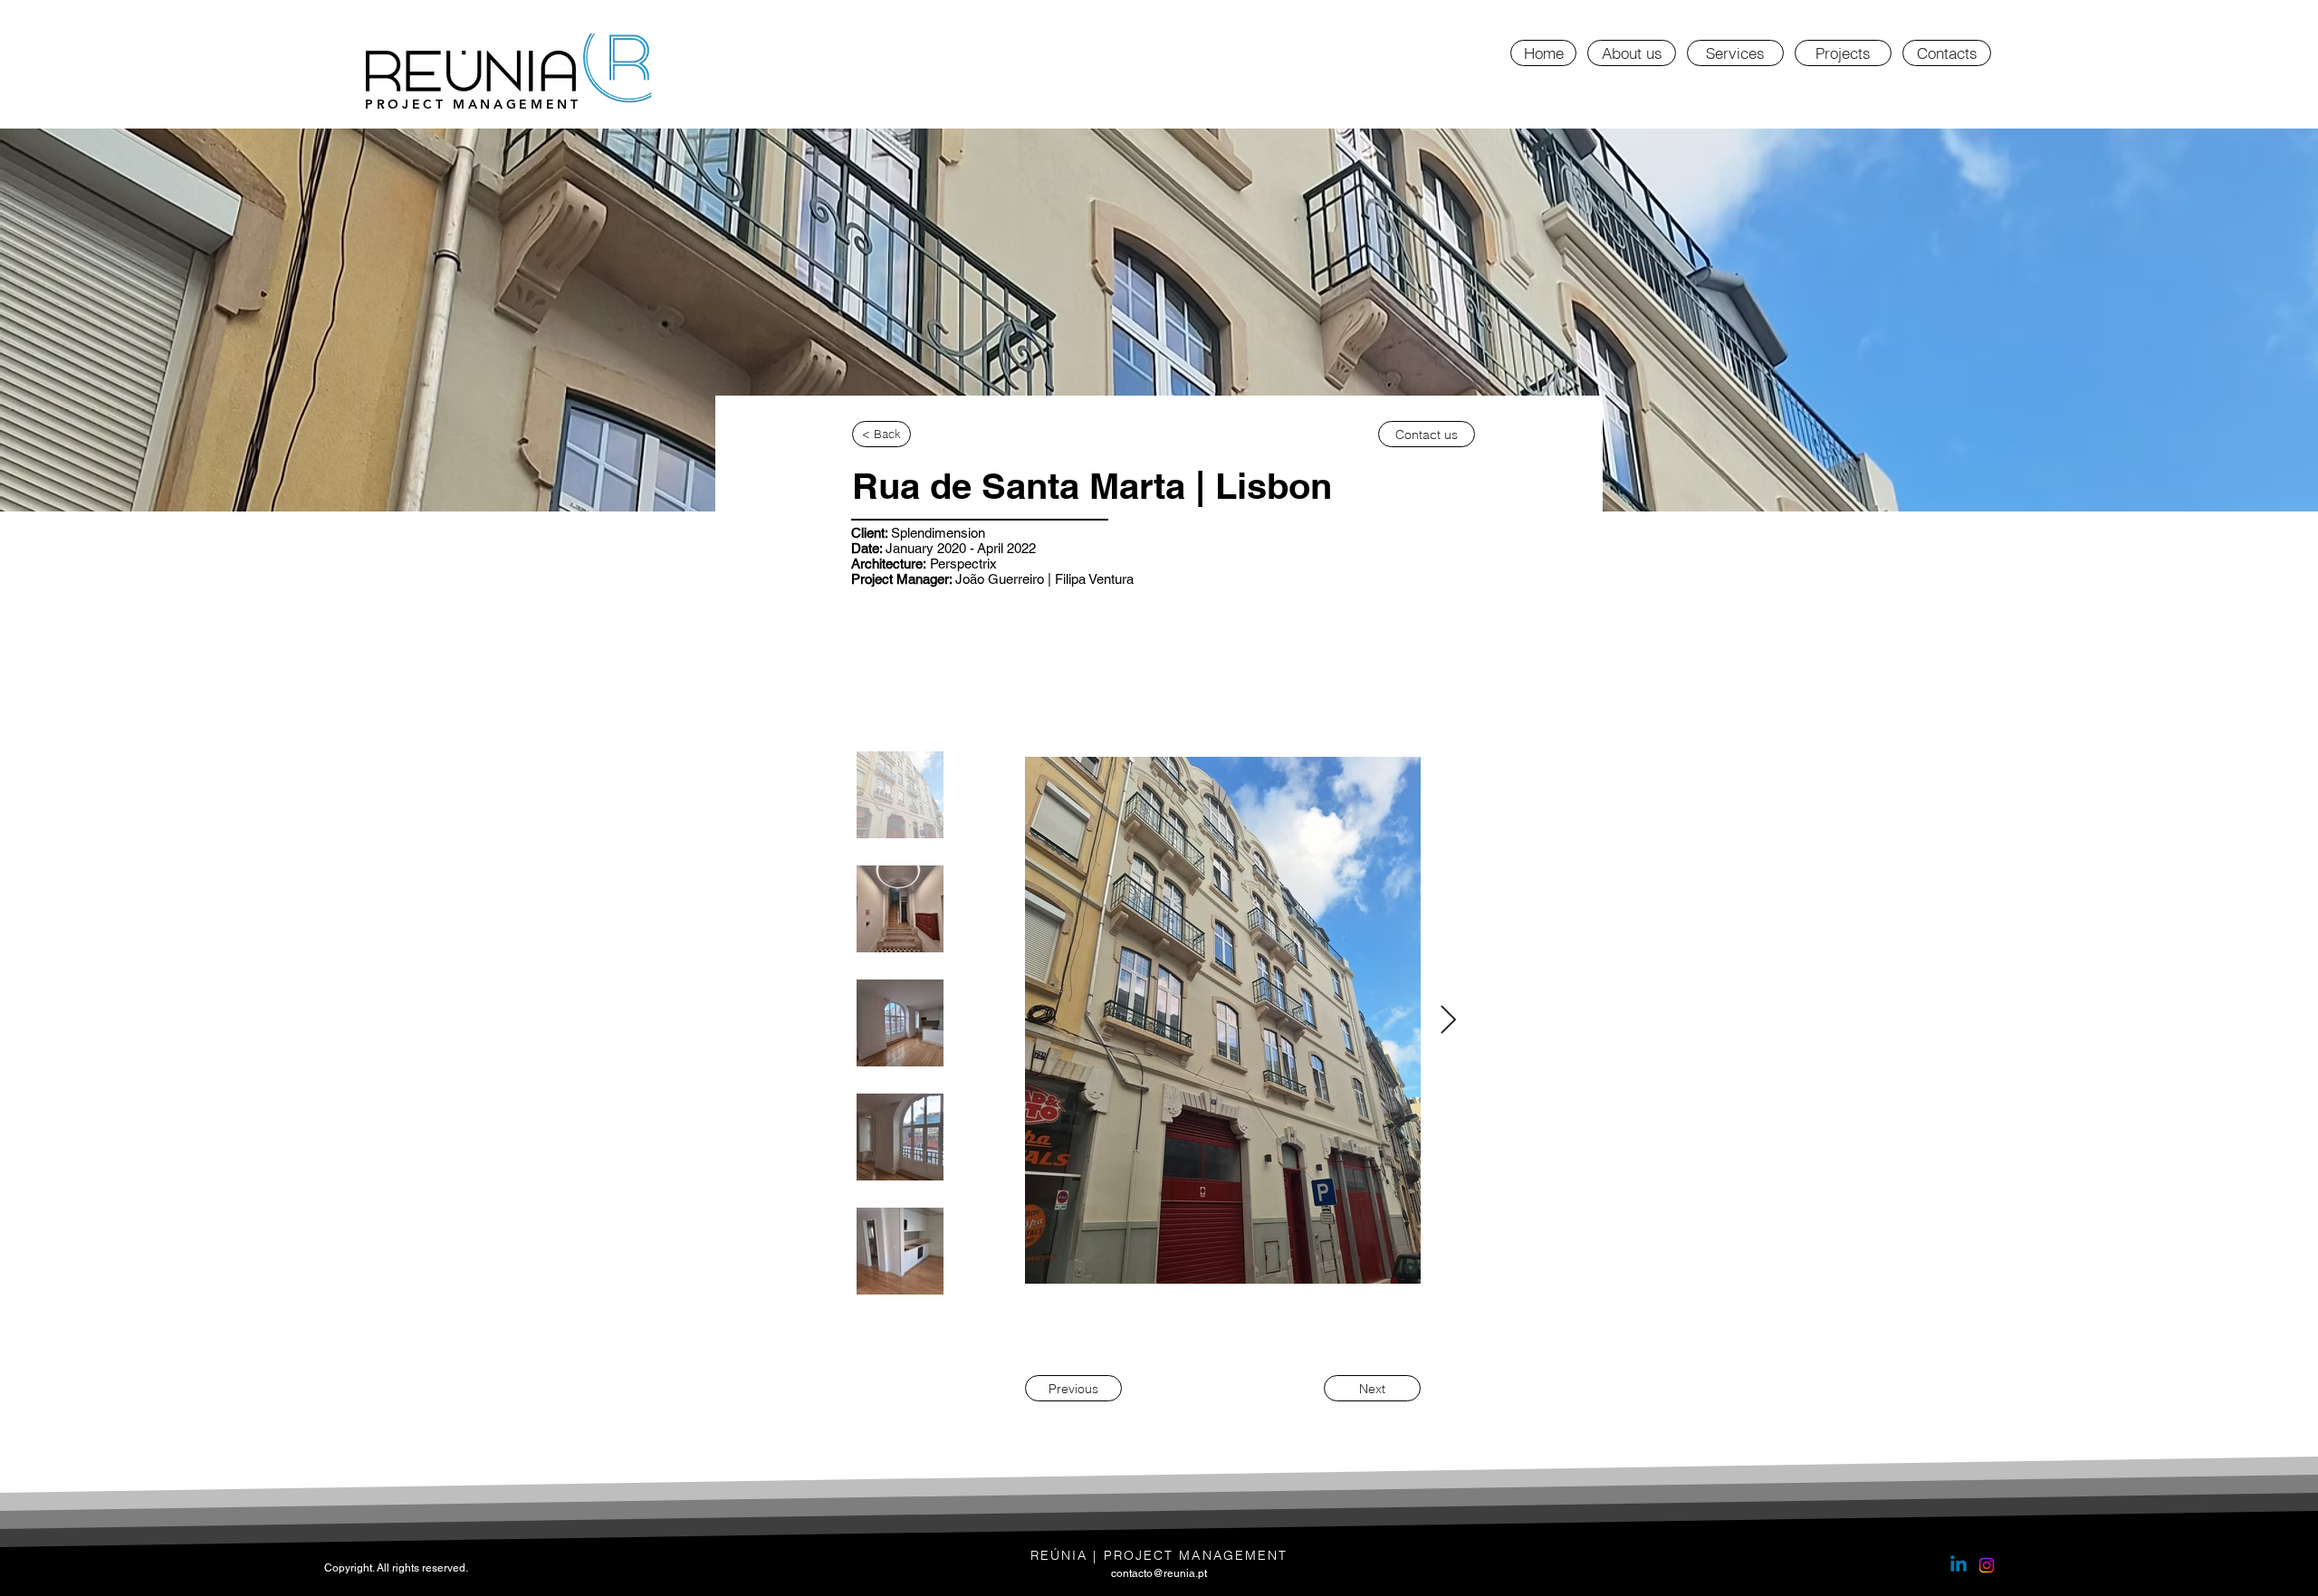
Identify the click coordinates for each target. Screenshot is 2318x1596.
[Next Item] (1448, 1021)
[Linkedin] (1959, 1565)
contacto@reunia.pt (1159, 1573)
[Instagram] (1987, 1565)
